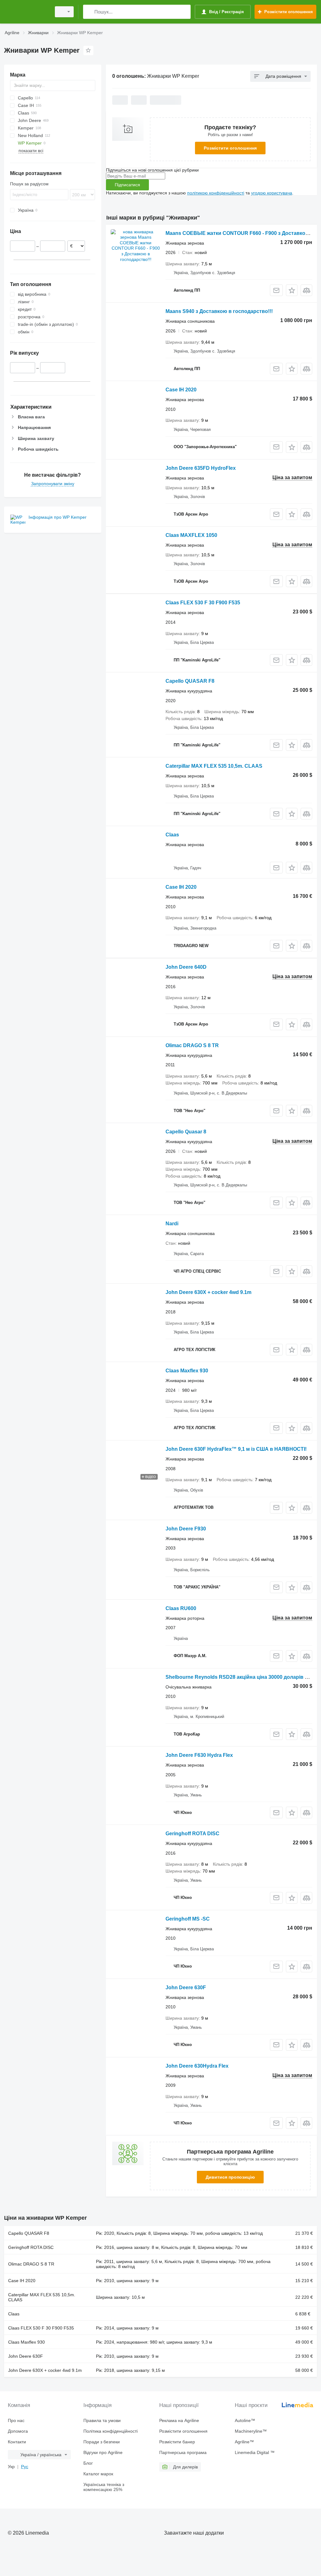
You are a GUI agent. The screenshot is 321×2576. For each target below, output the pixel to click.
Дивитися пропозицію (230, 2177)
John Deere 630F (186, 1988)
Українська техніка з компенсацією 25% (104, 2487)
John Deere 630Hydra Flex (197, 2066)
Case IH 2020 (181, 390)
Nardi (172, 1224)
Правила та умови (102, 2420)
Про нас (16, 2420)
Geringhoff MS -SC (188, 1919)
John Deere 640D (186, 967)
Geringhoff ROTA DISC (192, 1834)
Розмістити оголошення (230, 148)
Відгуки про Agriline (103, 2452)
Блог (88, 2463)
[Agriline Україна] (27, 12)
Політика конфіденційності (111, 2431)
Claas (172, 835)
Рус (25, 2467)
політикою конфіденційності (216, 193)
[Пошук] (89, 12)
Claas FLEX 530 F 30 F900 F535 (203, 603)
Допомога (18, 2431)
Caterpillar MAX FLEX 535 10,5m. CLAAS (214, 766)
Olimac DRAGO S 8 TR (192, 1045)
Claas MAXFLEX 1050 (191, 535)
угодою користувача (272, 193)
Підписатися (127, 185)
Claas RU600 (181, 1608)
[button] (292, 290)
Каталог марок (98, 2474)
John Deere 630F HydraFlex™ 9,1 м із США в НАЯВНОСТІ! (236, 1449)
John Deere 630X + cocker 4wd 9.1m (208, 1292)
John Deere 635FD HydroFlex (201, 468)
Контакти (17, 2442)
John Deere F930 (186, 1529)
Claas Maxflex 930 (187, 1371)
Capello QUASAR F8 (190, 681)
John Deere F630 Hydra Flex (199, 1755)
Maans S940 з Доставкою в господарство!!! (219, 311)
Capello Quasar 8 (186, 1132)
